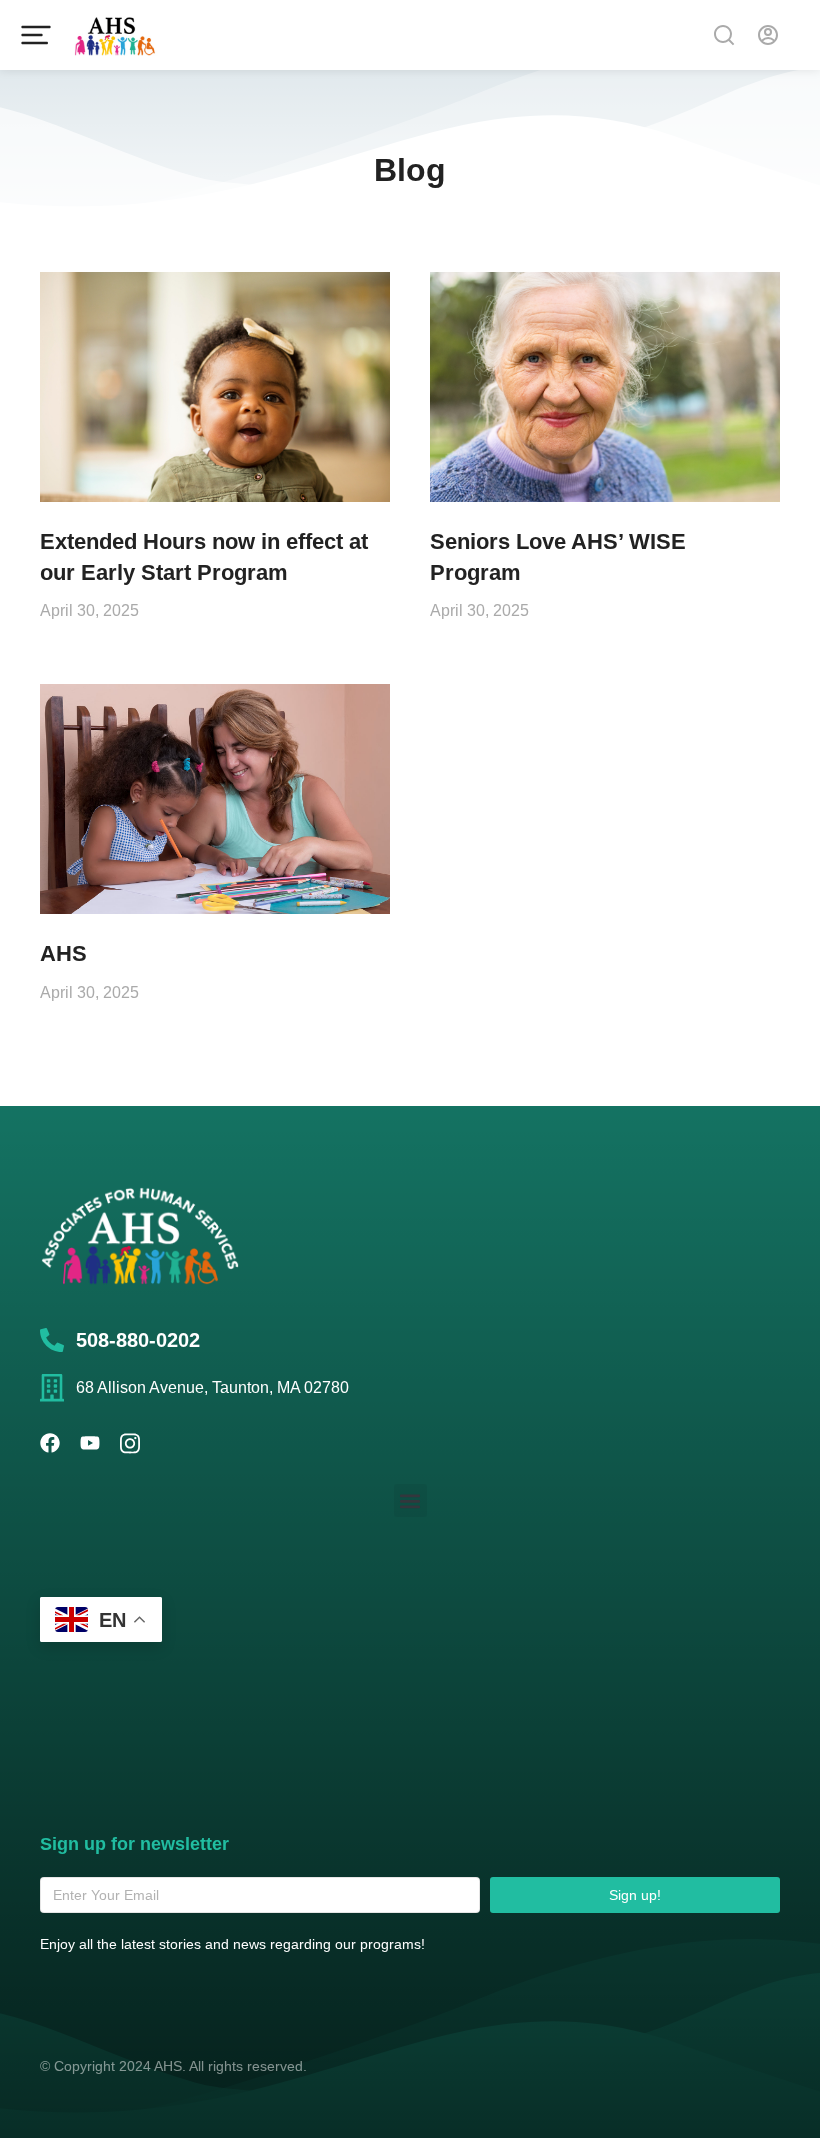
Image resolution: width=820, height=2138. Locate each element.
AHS (63, 953)
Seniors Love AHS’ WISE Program (558, 557)
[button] (410, 1500)
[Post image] (215, 387)
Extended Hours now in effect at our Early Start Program (204, 557)
